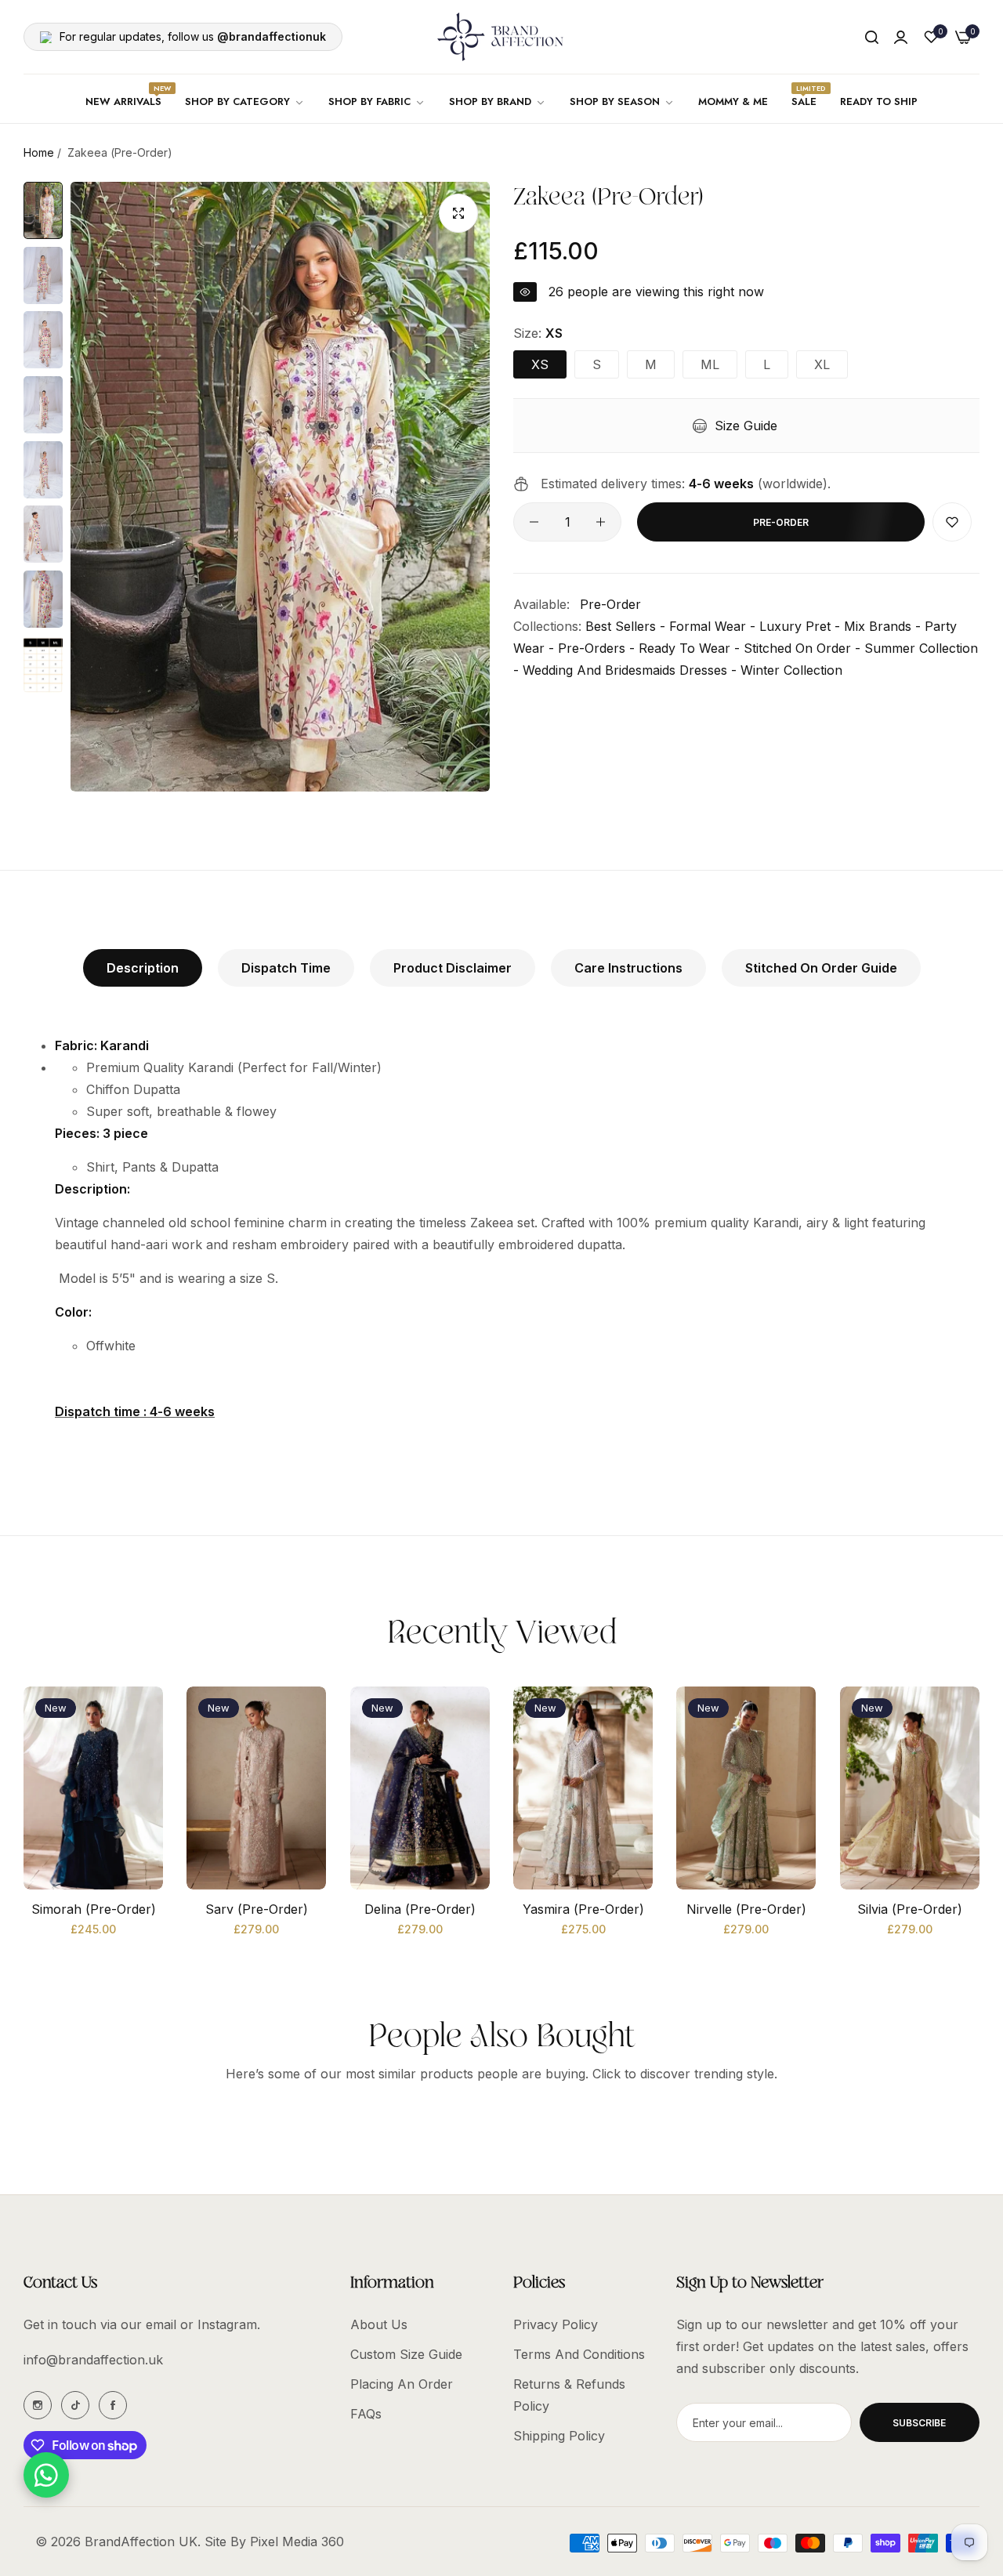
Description (143, 968)
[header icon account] (901, 37)
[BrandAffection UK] (502, 37)
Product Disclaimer (453, 968)
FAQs (366, 2414)
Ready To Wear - (689, 648)
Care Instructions (628, 968)
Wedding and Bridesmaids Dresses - (630, 670)
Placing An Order (402, 2384)
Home (39, 152)
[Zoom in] (458, 213)
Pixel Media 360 (297, 2542)
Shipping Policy (559, 2436)
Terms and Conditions (579, 2354)
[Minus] (534, 522)
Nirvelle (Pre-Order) (746, 1909)
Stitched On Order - (802, 648)
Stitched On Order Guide (821, 968)
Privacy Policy (556, 2324)
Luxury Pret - (800, 626)
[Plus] (601, 522)
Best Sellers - (625, 626)
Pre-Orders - (596, 648)
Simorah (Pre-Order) (94, 1909)
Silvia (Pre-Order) (910, 1909)
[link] (245, 102)
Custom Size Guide (406, 2354)
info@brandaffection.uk (93, 2360)
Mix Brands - (882, 626)
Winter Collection (791, 670)
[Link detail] (38, 2405)
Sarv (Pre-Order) (257, 1909)
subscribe (919, 2423)
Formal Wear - (712, 626)
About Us (379, 2324)
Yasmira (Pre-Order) (583, 1909)
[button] (952, 522)
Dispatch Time (286, 968)
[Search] (872, 37)
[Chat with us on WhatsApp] (46, 2475)
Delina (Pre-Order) (420, 1909)
